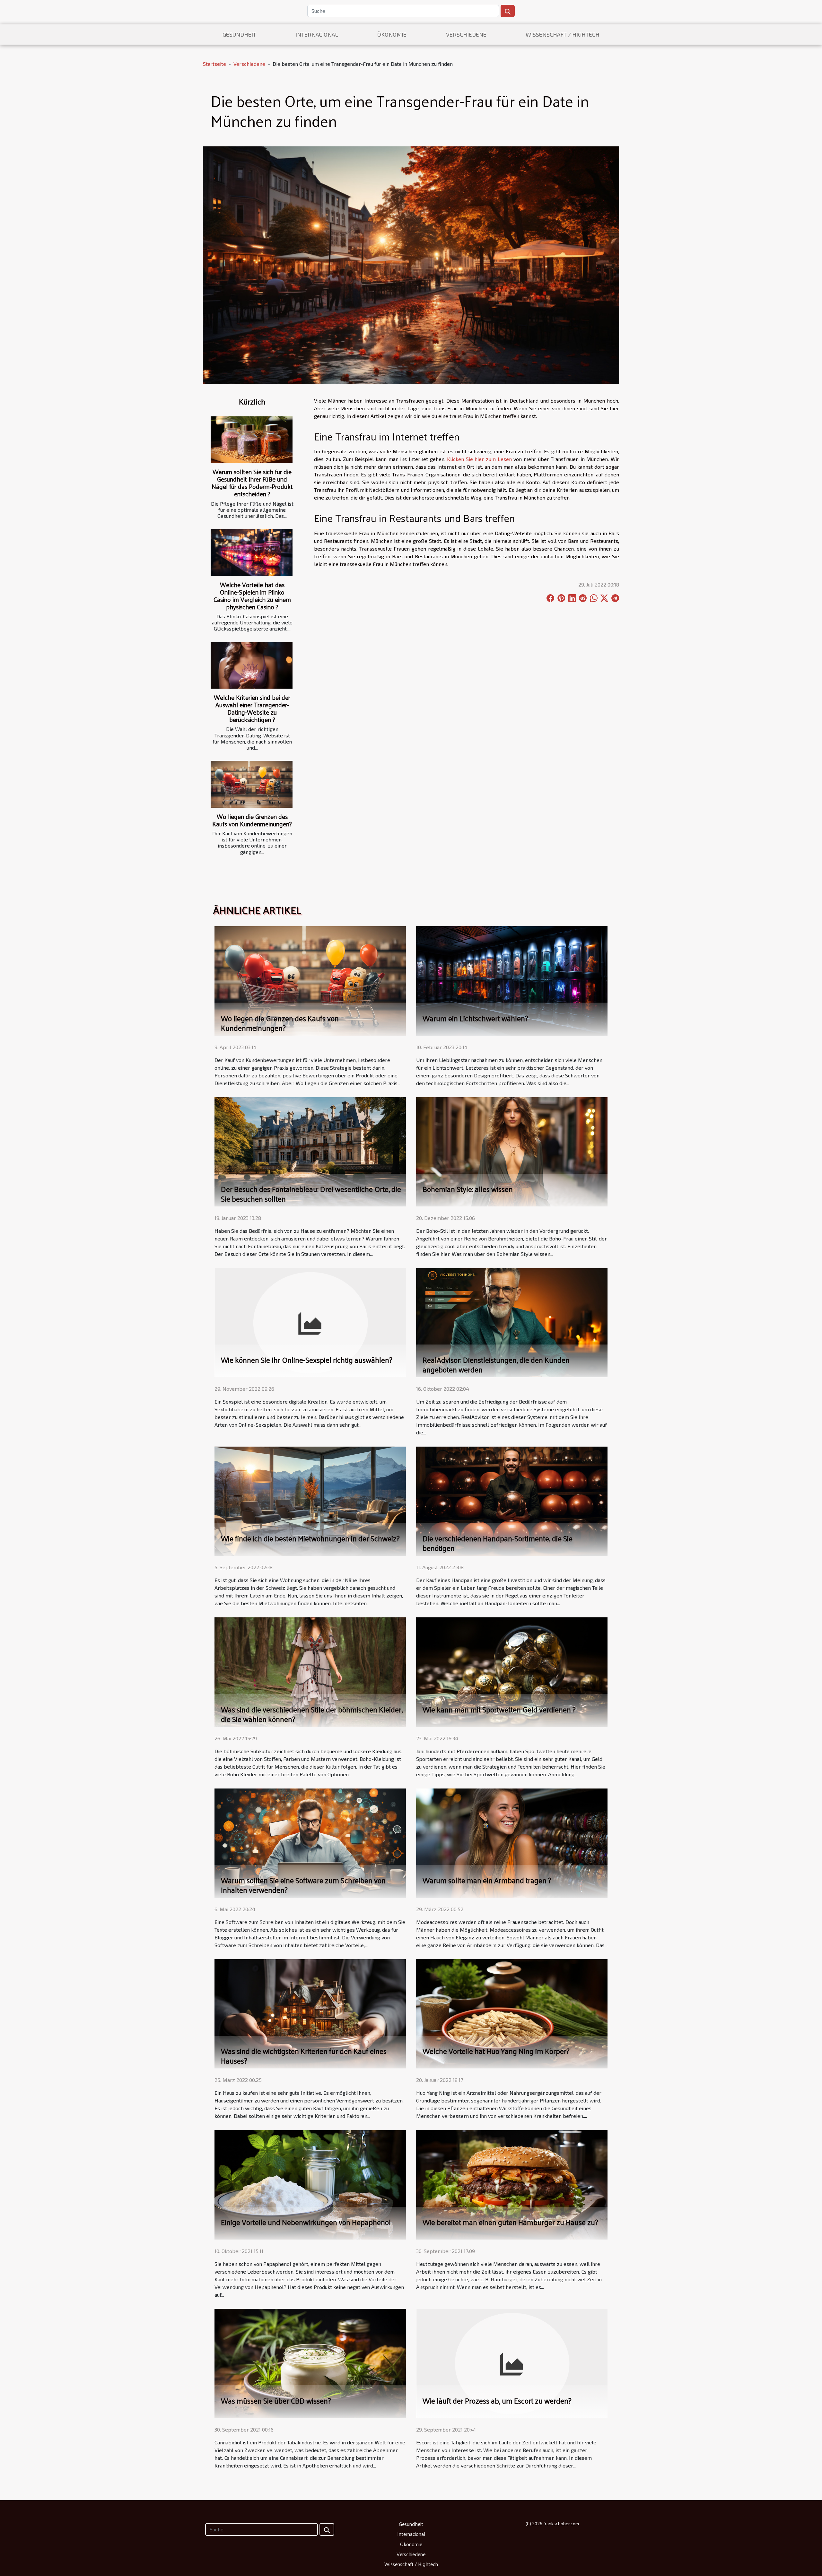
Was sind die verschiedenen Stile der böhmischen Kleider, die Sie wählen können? (312, 1714)
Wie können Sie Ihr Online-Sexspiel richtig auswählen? (307, 1360)
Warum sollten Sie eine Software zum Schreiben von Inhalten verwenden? (303, 1885)
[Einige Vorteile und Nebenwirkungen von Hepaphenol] (310, 2184)
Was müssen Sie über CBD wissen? (276, 2401)
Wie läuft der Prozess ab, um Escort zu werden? (497, 2401)
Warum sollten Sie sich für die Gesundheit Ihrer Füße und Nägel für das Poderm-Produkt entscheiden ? (252, 483)
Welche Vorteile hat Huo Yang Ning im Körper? (496, 2051)
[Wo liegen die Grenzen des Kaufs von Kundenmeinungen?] (252, 784)
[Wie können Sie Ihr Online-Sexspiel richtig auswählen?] (310, 1322)
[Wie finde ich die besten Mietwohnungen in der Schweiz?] (310, 1500)
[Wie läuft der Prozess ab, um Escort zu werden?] (512, 2363)
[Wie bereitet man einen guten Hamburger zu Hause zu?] (512, 2184)
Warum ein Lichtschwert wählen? (475, 1018)
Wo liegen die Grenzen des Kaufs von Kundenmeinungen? (252, 820)
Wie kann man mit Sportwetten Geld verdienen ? (499, 1709)
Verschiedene (466, 34)
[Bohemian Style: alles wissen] (512, 1151)
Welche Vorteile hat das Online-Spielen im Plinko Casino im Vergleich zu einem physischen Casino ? (252, 596)
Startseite (214, 64)
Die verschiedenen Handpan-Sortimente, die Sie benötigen (498, 1543)
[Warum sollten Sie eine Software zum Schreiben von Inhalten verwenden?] (310, 1842)
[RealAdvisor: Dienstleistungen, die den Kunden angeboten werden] (512, 1322)
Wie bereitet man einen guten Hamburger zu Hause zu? (510, 2222)
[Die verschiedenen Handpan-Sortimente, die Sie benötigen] (512, 1500)
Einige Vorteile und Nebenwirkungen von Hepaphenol (306, 2222)
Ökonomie (392, 34)
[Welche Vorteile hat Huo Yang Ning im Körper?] (512, 2013)
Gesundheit (239, 34)
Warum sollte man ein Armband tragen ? (487, 1880)
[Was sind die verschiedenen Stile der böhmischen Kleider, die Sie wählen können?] (310, 1671)
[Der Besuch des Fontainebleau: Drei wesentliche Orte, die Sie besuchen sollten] (310, 1151)
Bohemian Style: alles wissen (468, 1189)
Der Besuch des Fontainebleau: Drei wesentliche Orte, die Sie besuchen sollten (311, 1194)
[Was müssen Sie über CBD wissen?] (310, 2363)
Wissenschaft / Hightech (563, 34)
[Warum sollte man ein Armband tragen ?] (512, 1842)
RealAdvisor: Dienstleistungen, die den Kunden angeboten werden (496, 1365)
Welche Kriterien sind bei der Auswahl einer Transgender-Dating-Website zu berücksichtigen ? (252, 708)
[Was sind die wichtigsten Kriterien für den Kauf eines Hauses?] (310, 2013)
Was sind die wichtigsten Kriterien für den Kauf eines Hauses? (304, 2056)
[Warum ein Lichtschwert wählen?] (512, 980)
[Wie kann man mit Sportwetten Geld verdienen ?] (512, 1671)
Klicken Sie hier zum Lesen (479, 459)
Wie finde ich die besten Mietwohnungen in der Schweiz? (310, 1538)
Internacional (317, 34)
